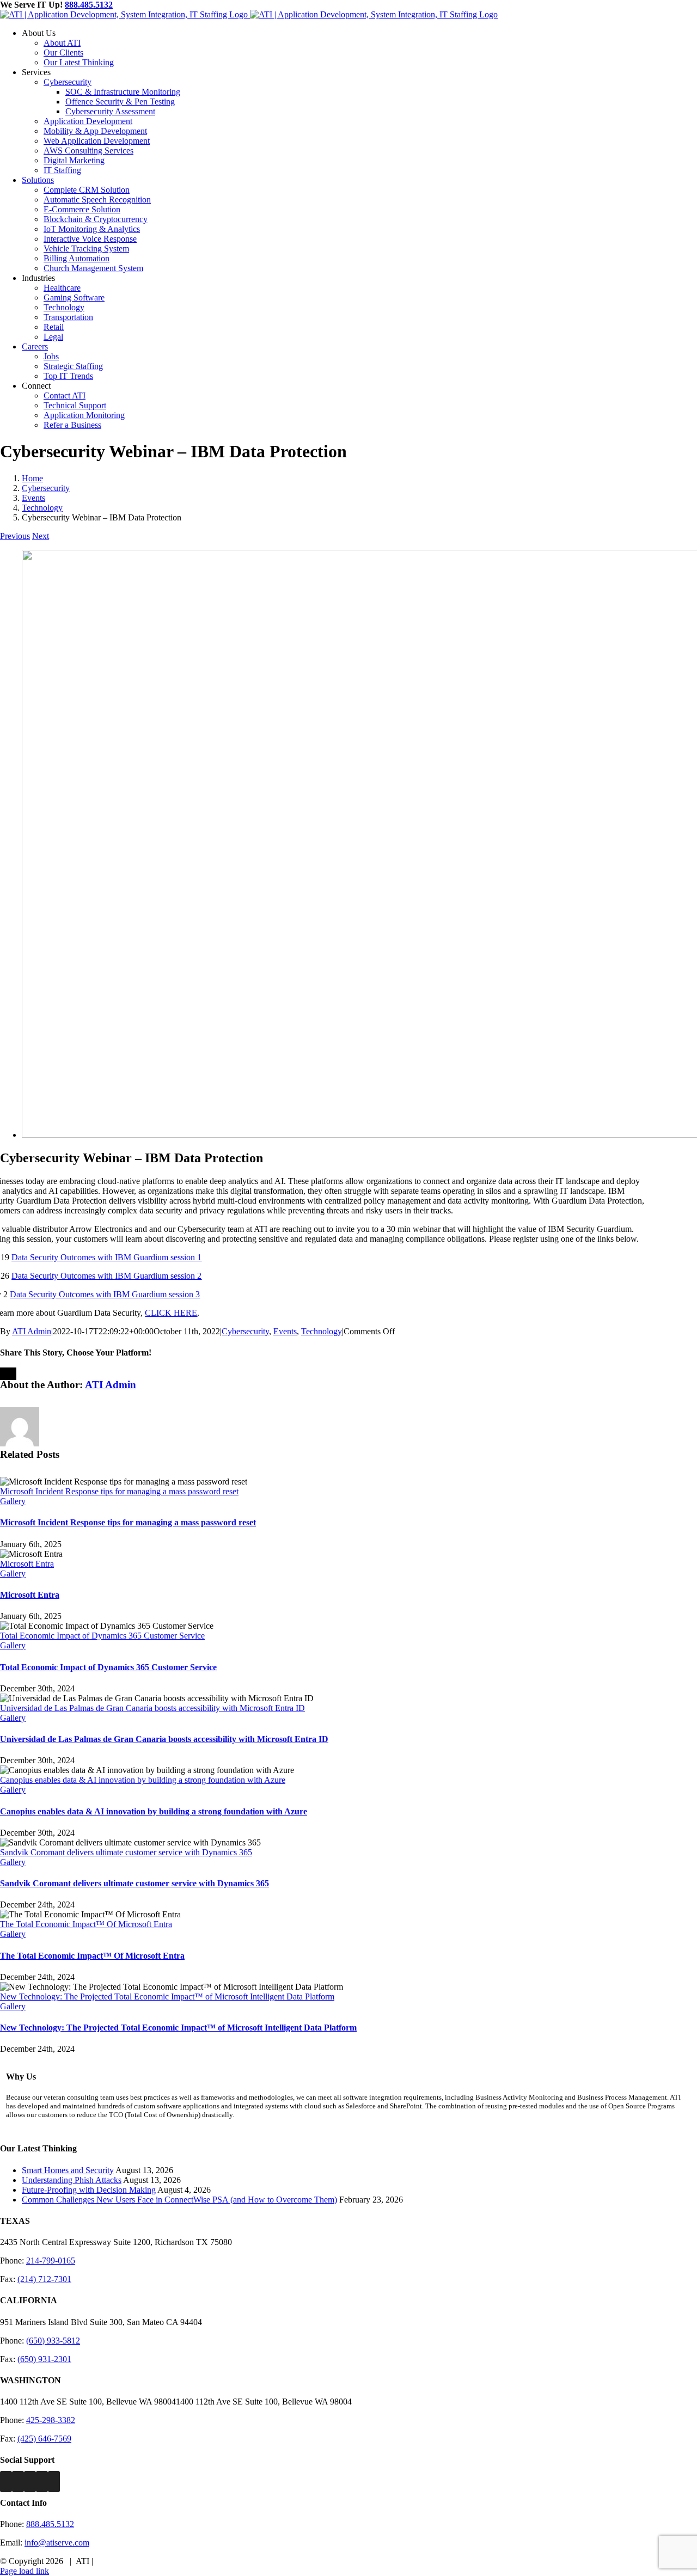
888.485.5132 (89, 5)
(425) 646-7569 (44, 2439)
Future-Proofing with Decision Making (89, 2190)
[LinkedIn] (42, 2482)
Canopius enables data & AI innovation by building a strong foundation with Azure (143, 1780)
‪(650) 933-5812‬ (53, 2341)
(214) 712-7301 (44, 2279)
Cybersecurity (245, 1331)
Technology (322, 1331)
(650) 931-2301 (44, 2359)
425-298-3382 (51, 2420)
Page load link (25, 2571)
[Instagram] (30, 2482)
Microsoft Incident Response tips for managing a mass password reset (119, 1491)
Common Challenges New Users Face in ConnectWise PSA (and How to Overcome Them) (179, 2200)
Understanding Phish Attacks (72, 2180)
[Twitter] (18, 2482)
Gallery (13, 1501)
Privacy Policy (120, 2561)
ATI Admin (32, 1331)
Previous (15, 536)
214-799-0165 (51, 2261)
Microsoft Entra (27, 1564)
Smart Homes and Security (68, 2170)
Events (285, 1331)
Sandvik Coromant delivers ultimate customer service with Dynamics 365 (126, 1852)
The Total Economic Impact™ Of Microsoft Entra (86, 1924)
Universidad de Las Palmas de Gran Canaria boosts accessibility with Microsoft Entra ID (152, 1708)
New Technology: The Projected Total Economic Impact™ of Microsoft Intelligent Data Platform (167, 1997)
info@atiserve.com (57, 2543)
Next (41, 536)
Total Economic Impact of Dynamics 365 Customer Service (102, 1636)
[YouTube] (54, 2482)
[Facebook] (6, 2482)
